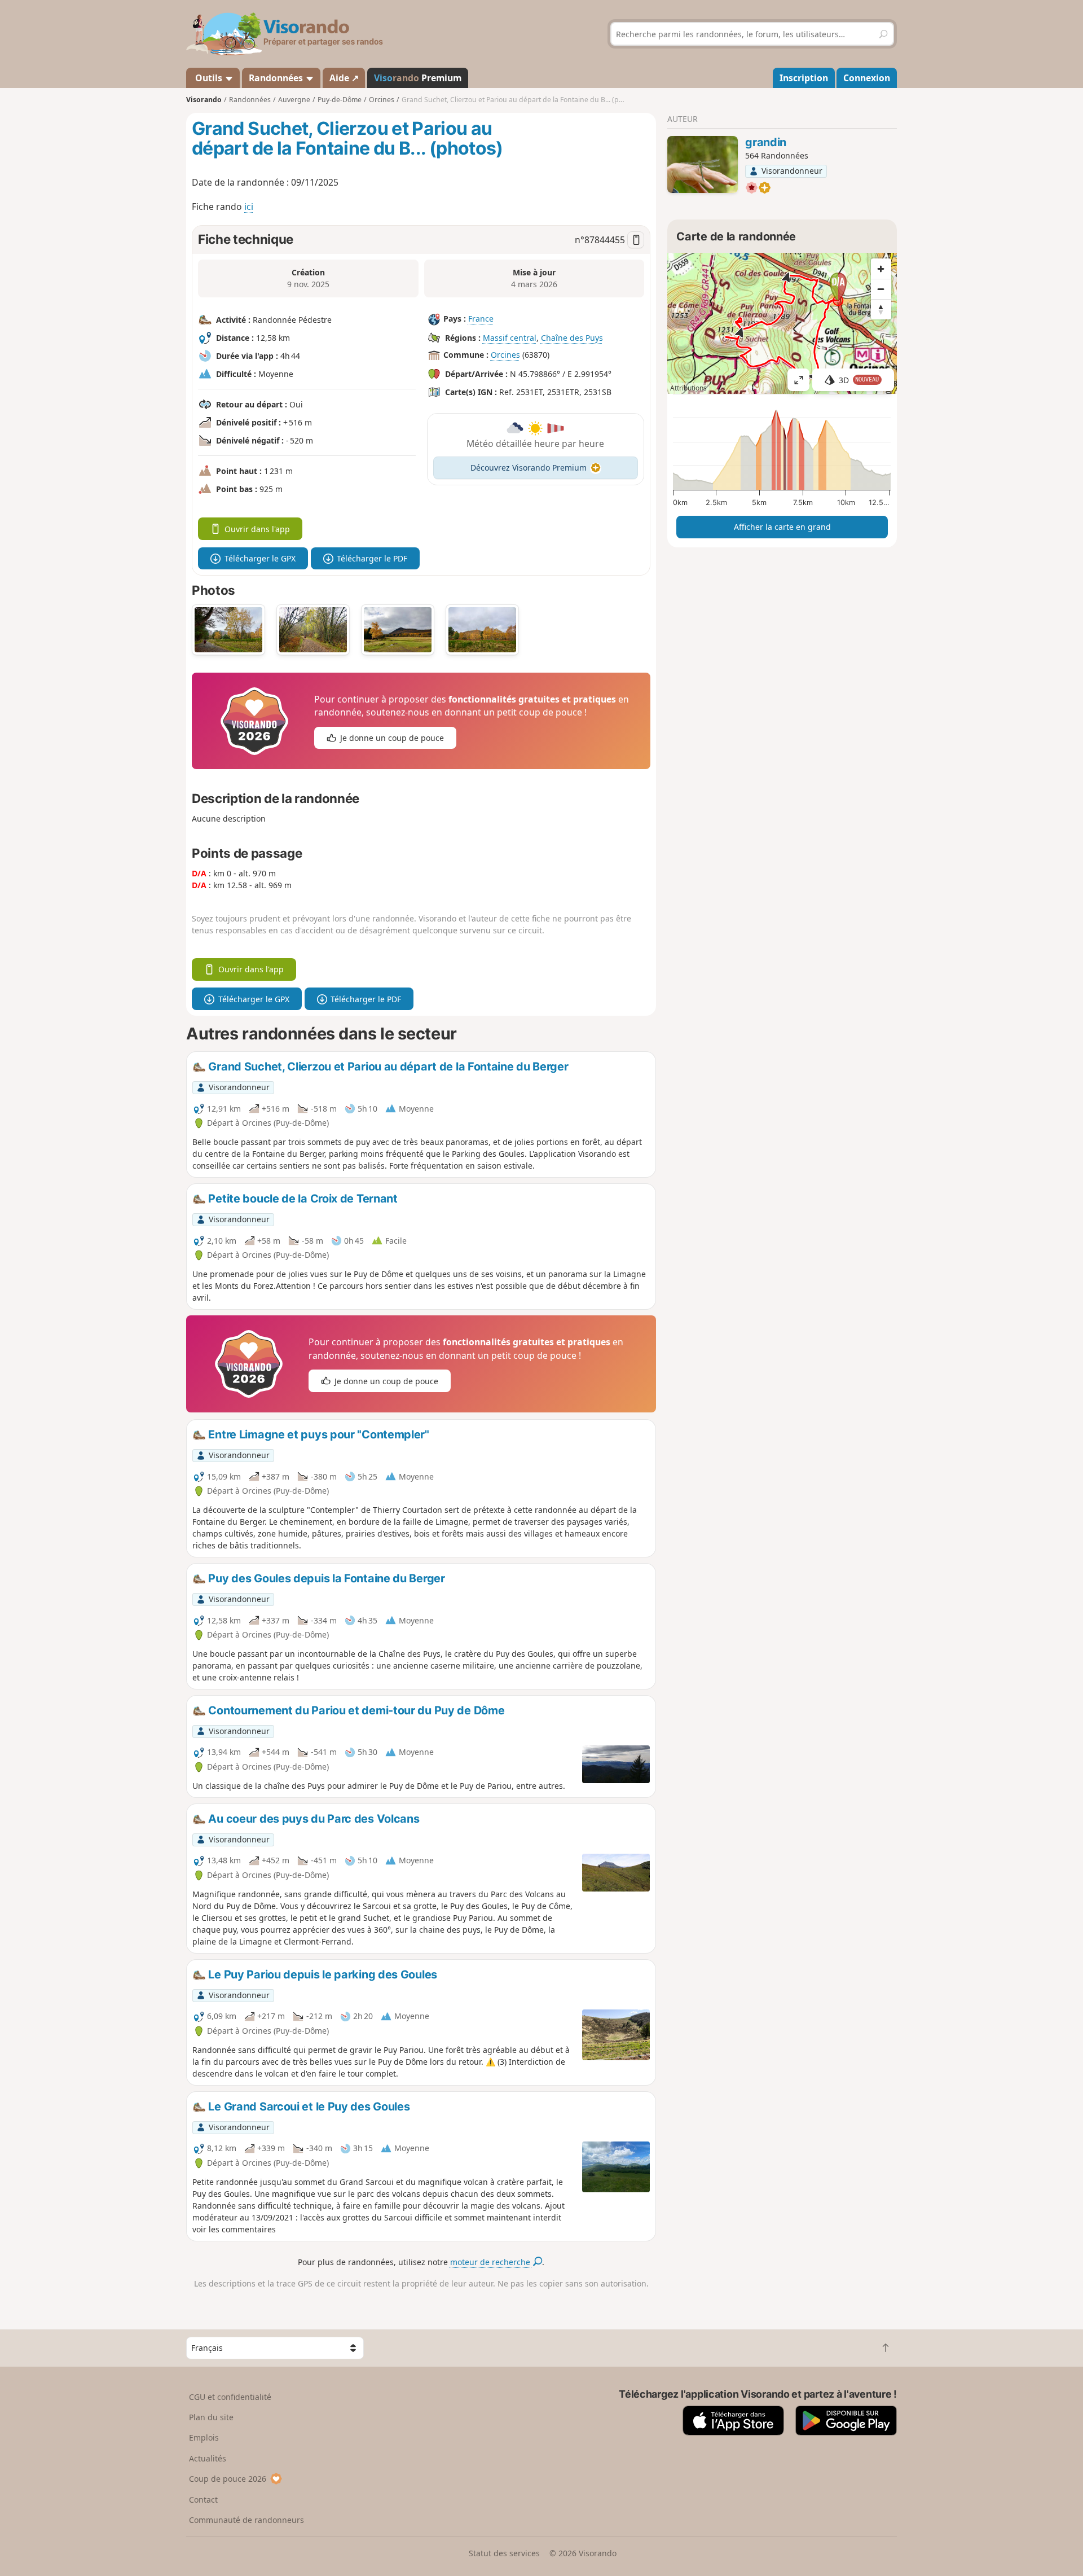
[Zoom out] (881, 289)
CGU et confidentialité (230, 2397)
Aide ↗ (344, 78)
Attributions (688, 388)
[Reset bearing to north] (881, 309)
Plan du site (211, 2417)
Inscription (804, 78)
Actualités (208, 2458)
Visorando (204, 100)
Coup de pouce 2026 (228, 2479)
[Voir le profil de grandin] (703, 165)
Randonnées (277, 78)
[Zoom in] (881, 269)
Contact (203, 2500)
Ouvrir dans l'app (257, 529)
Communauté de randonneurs (246, 2520)
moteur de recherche (491, 2262)
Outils (209, 78)
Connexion (867, 78)
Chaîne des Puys (572, 338)
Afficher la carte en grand (782, 527)
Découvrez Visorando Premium (529, 468)
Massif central (510, 338)
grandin (766, 142)
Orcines (505, 355)
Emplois (204, 2437)
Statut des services (504, 2553)
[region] (782, 323)
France (481, 319)
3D (859, 380)
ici (249, 207)
